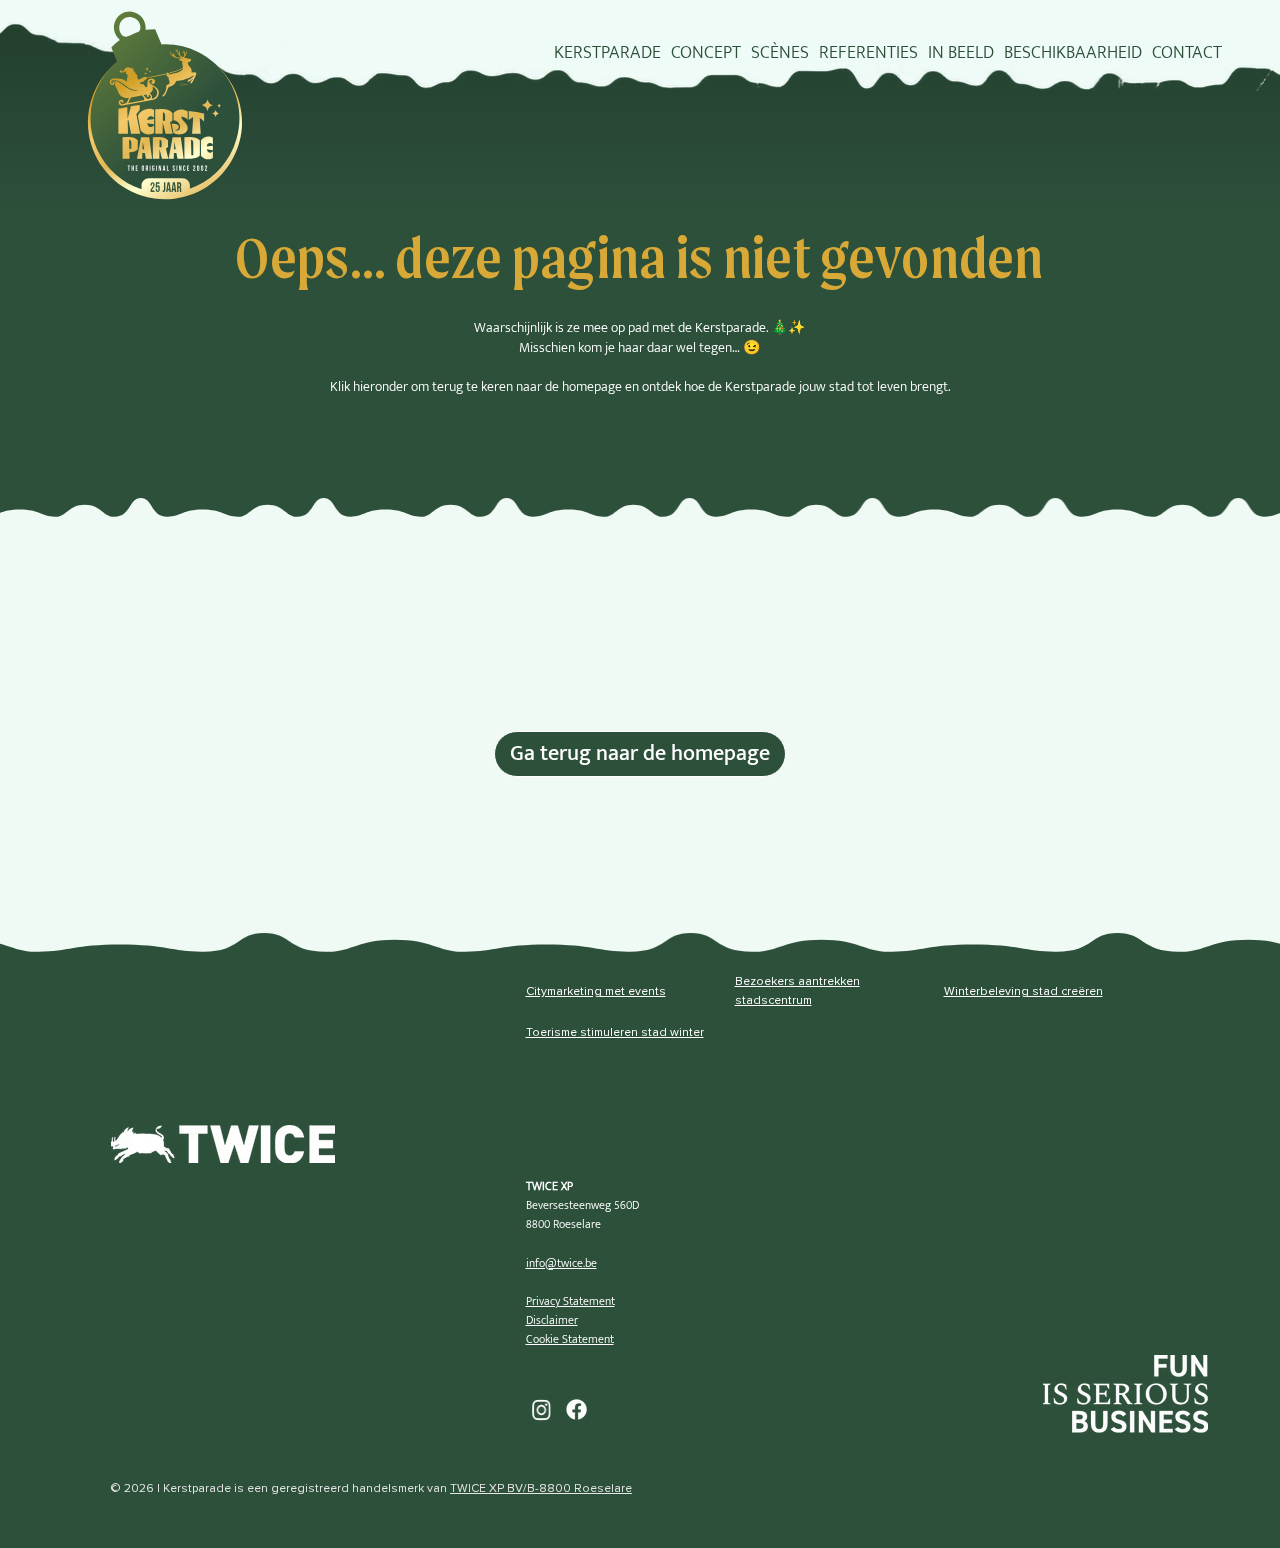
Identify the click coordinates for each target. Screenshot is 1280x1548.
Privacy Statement (570, 1301)
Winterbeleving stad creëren (1023, 992)
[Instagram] (541, 1409)
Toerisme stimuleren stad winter (615, 1033)
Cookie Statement (570, 1339)
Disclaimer (552, 1320)
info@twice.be (561, 1263)
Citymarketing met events (596, 992)
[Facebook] (576, 1409)
